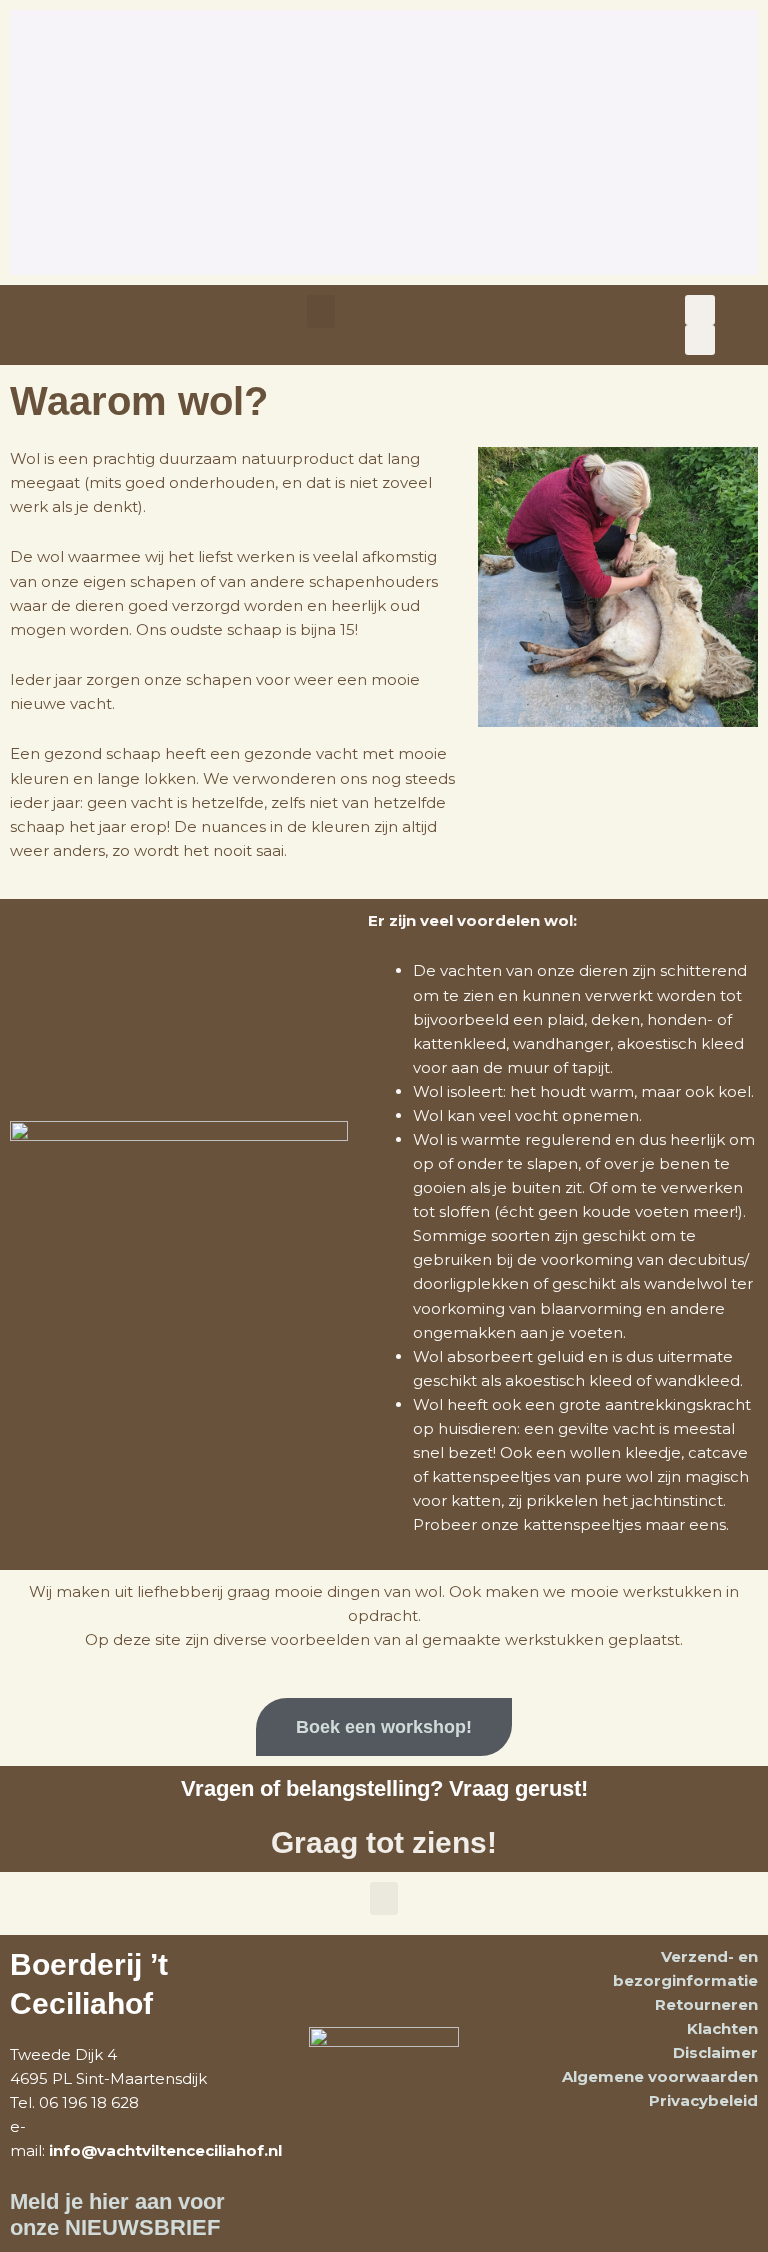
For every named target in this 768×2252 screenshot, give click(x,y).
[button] (321, 311)
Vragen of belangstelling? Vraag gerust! (384, 1788)
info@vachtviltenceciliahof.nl (165, 2150)
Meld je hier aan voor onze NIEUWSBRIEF (117, 2214)
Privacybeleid (703, 2100)
